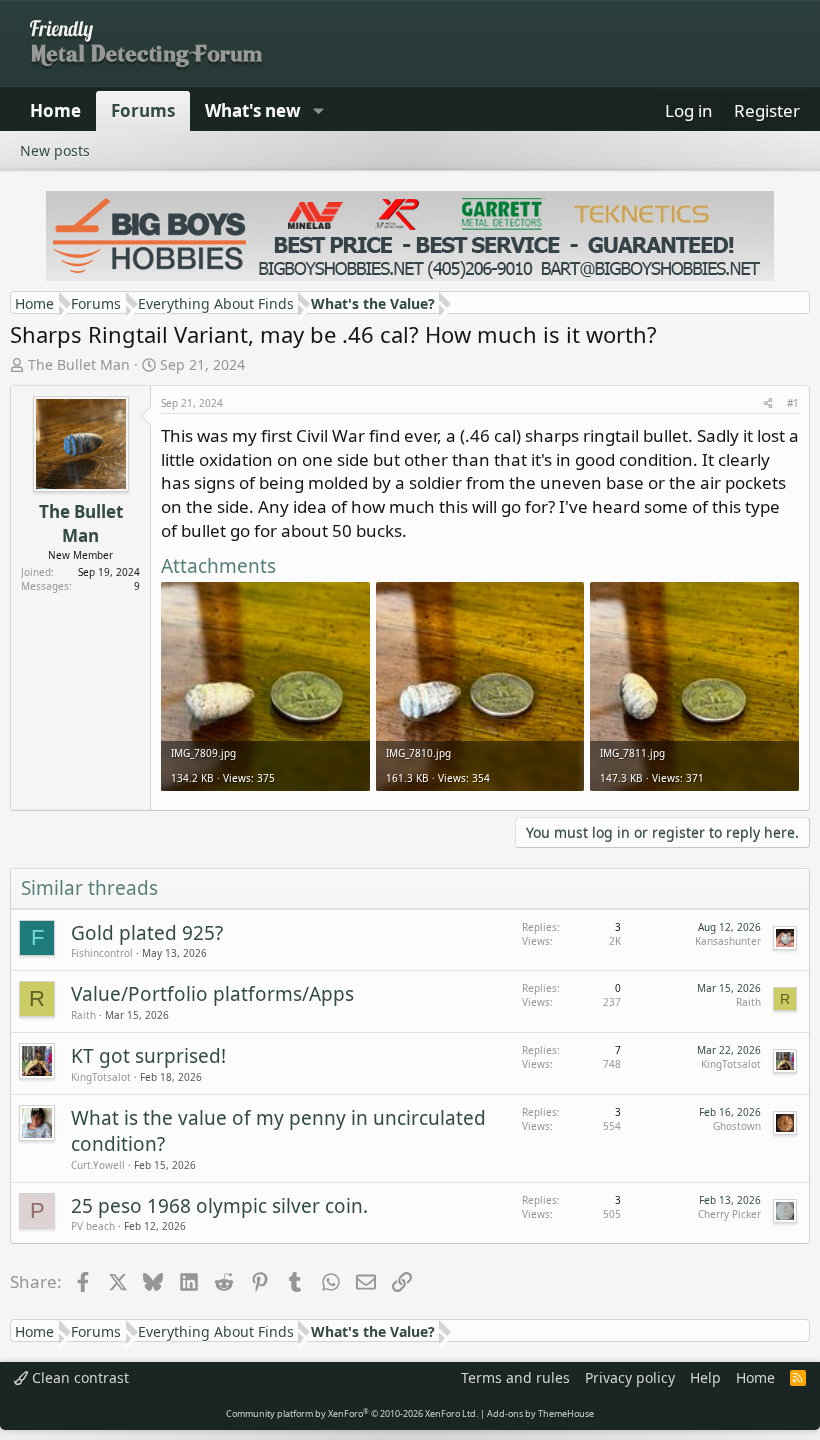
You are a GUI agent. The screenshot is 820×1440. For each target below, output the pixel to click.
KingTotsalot (101, 1077)
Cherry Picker (729, 1214)
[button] (318, 111)
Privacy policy (630, 1377)
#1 (793, 403)
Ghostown (737, 1126)
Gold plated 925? (147, 933)
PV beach (93, 1226)
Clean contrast (78, 1377)
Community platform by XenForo (352, 1413)
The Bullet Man (79, 364)
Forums (143, 110)
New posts (55, 150)
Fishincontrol (102, 953)
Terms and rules (515, 1377)
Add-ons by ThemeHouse (540, 1413)
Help (705, 1377)
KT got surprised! (148, 1056)
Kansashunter (728, 941)
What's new (253, 110)
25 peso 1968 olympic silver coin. (219, 1206)
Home (55, 110)
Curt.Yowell (98, 1165)
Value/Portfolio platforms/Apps (212, 994)
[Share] (768, 403)
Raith (83, 1015)
